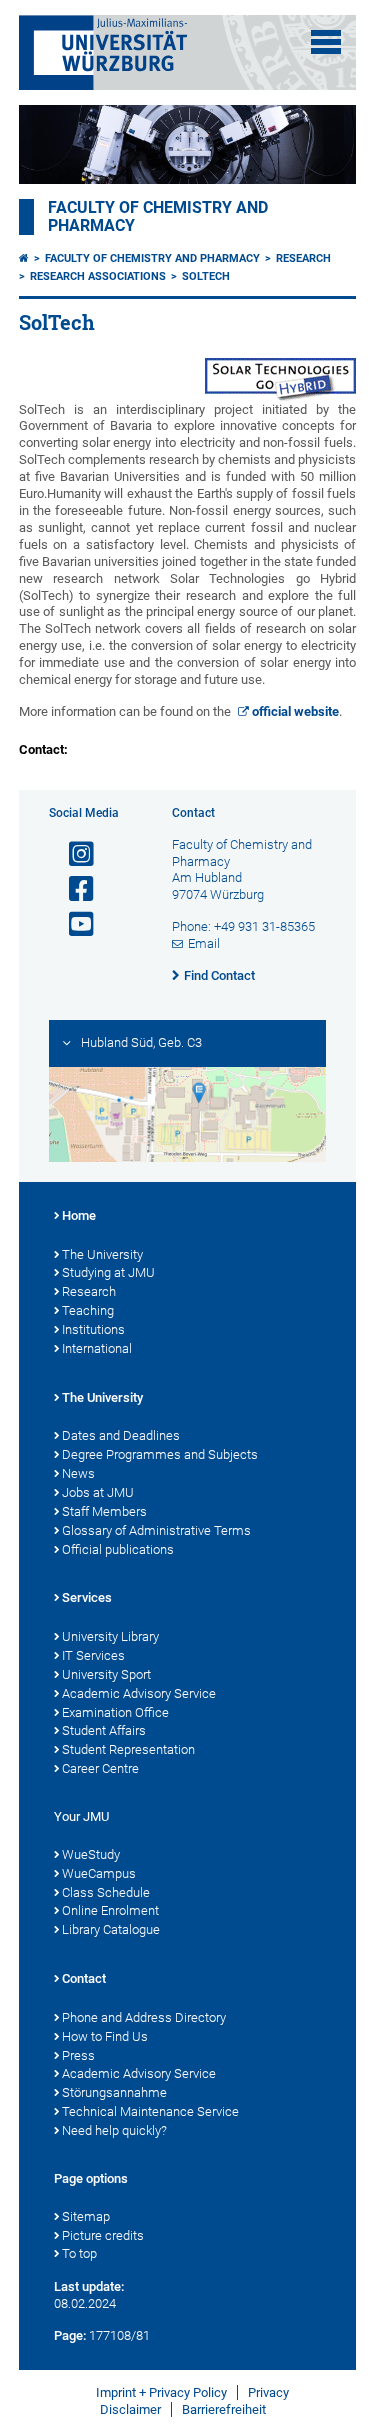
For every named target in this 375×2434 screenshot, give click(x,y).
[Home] (24, 258)
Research (303, 258)
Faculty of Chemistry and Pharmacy (152, 258)
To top (79, 2253)
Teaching (88, 1310)
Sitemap (86, 2216)
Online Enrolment (110, 1910)
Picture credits (103, 2235)
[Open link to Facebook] (73, 889)
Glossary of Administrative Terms (156, 1530)
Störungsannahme (114, 2092)
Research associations (98, 276)
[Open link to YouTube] (73, 924)
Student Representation (128, 1749)
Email (204, 943)
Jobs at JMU (98, 1492)
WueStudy (91, 1854)
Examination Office (115, 1712)
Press (78, 2055)
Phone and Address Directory (144, 2017)
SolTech (206, 276)
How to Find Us (105, 2036)
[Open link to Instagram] (73, 854)
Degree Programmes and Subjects (160, 1454)
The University (102, 1254)
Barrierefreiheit (224, 2409)
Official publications (118, 1549)
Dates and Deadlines (121, 1435)
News (78, 1473)
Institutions (93, 1329)
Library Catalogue (111, 1929)
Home (79, 1215)
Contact (84, 1978)
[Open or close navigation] (326, 42)
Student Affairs (104, 1730)
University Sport (106, 1674)
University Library (110, 1636)
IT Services (93, 1655)
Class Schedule (106, 1892)
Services (87, 1597)
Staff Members (104, 1511)
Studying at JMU (108, 1272)
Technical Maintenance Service (150, 2111)
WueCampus (99, 1873)
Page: (70, 2335)
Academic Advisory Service (139, 1693)
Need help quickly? (114, 2130)
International (97, 1348)
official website (295, 711)
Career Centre (100, 1768)
